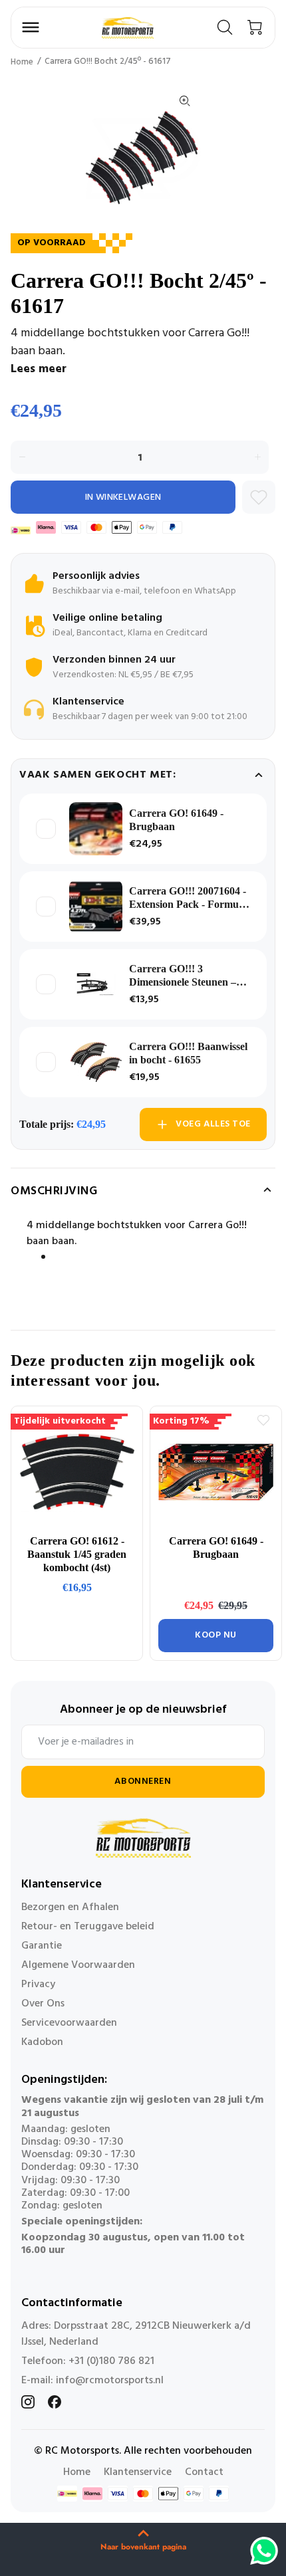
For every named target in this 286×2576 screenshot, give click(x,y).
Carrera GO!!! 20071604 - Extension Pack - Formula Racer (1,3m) (188, 898)
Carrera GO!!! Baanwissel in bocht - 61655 (188, 1053)
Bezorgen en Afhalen (70, 1907)
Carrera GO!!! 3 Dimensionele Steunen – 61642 (183, 976)
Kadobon (42, 2042)
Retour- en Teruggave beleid (88, 1927)
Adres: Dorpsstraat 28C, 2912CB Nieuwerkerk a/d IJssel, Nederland (136, 2334)
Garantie (42, 1946)
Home (22, 62)
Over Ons (43, 2004)
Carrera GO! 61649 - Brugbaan (176, 820)
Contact (204, 2472)
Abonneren (143, 1781)
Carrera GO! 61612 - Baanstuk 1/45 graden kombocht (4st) (77, 1554)
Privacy (38, 1985)
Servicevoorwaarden (69, 2023)
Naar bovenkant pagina (143, 2547)
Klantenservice (138, 2472)
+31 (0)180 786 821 (111, 2361)
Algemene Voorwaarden (78, 1965)
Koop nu (216, 1635)
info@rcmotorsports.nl (110, 2381)
